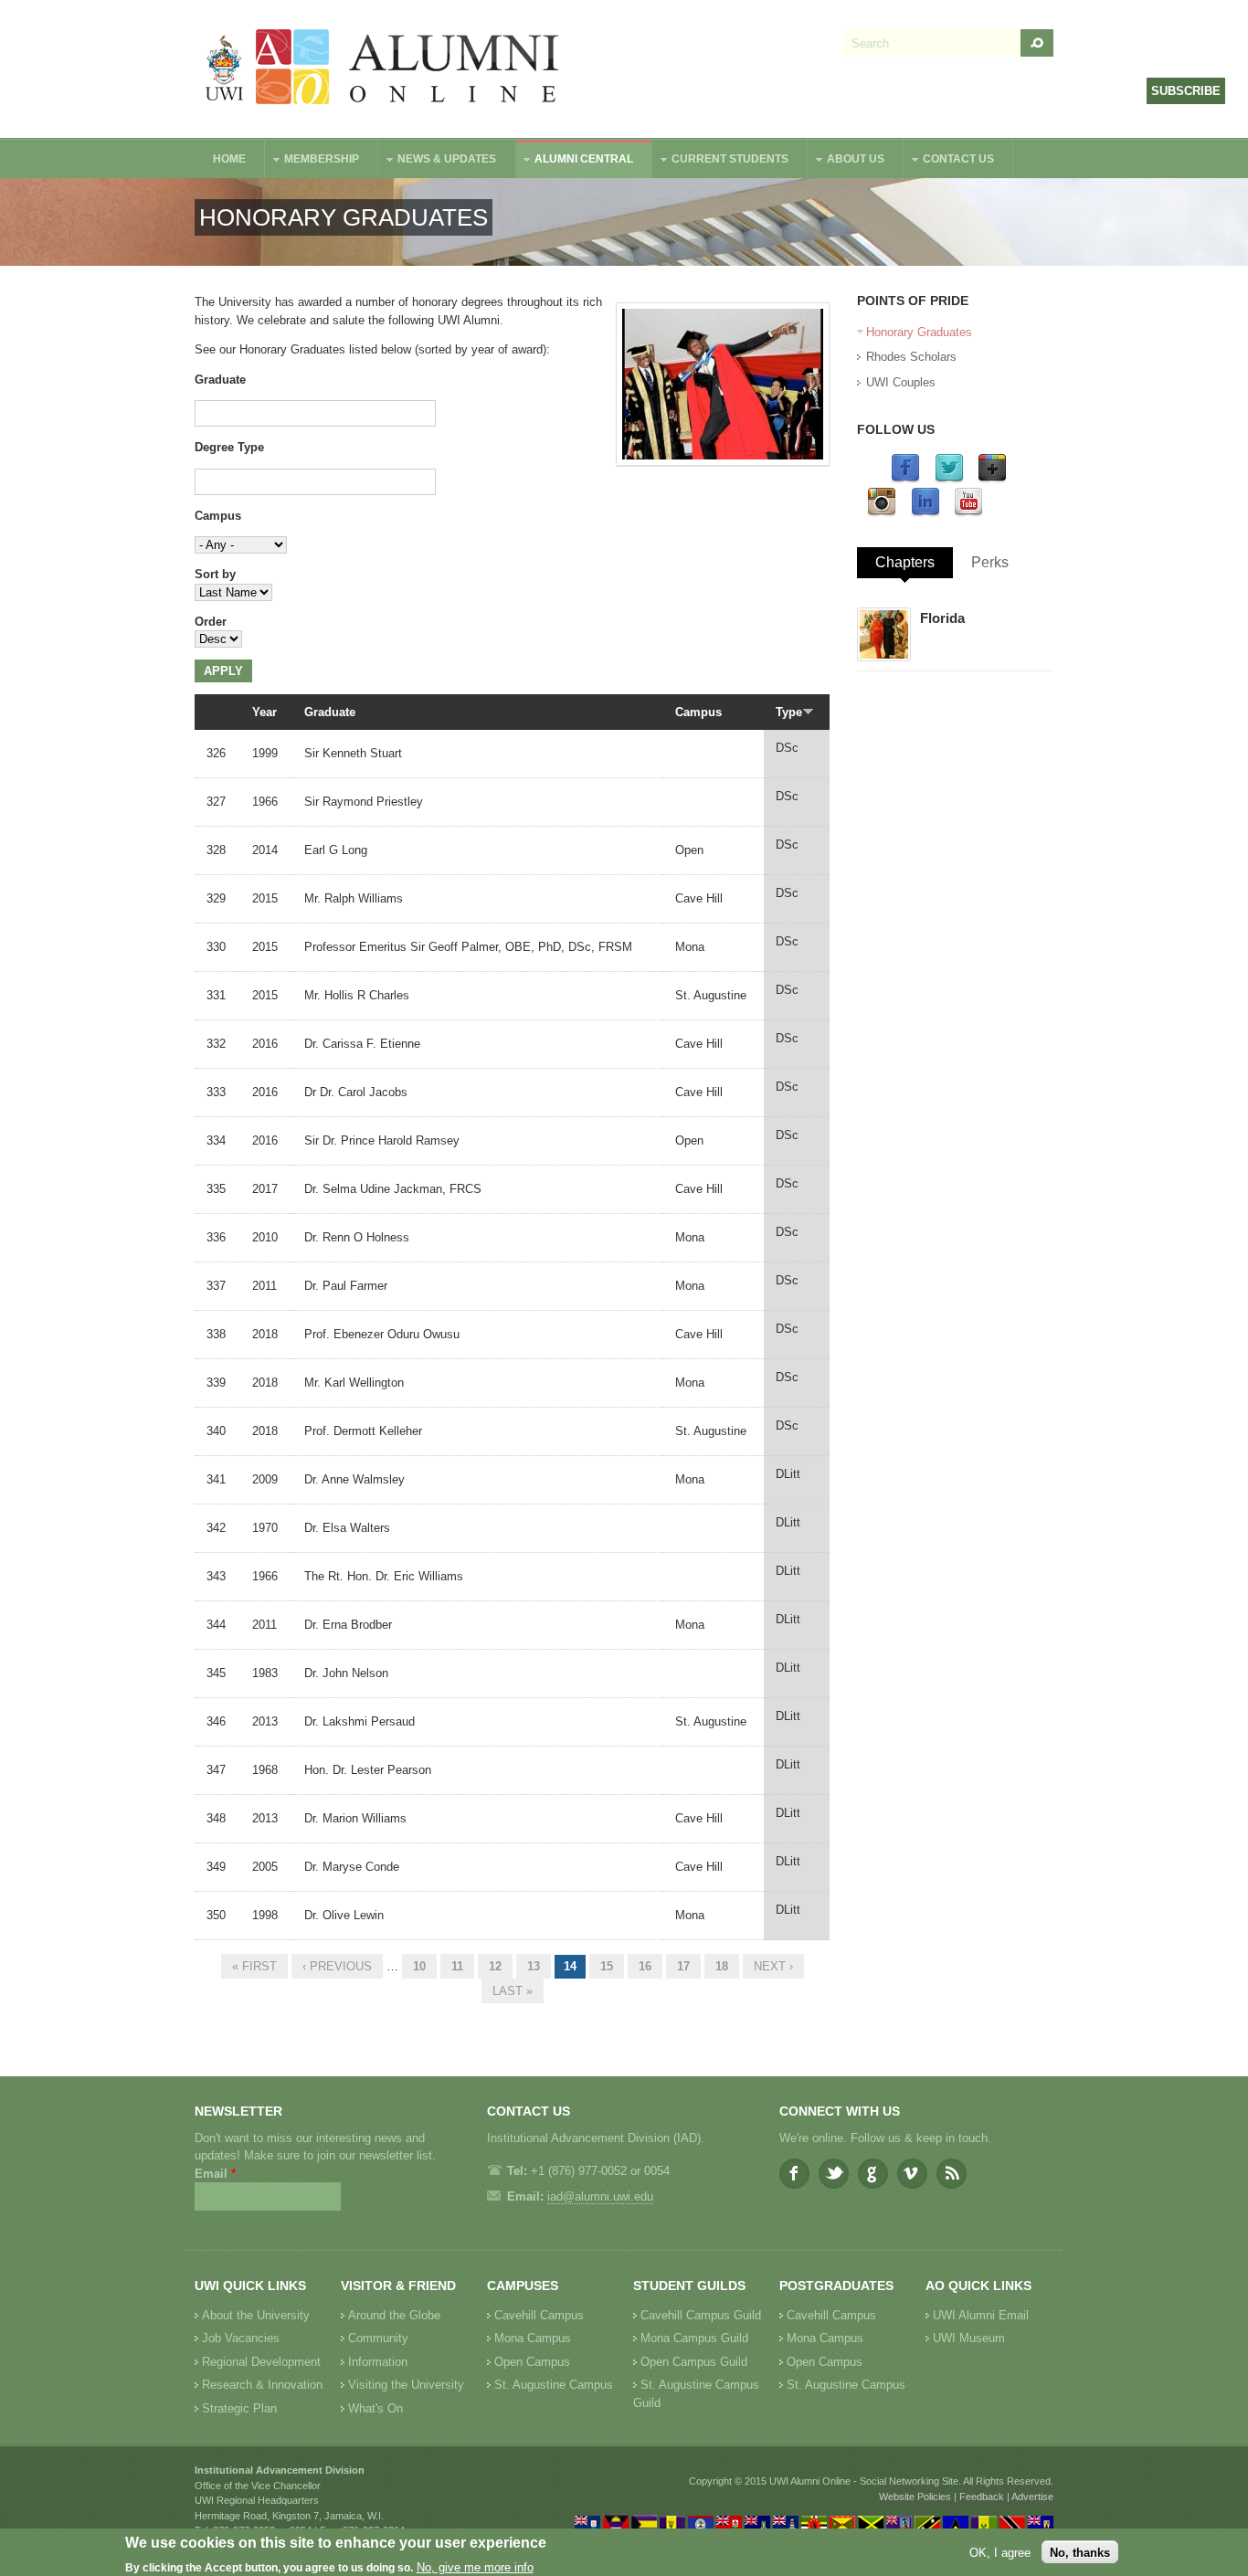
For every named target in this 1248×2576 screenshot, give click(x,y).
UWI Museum (969, 2338)
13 (534, 1966)
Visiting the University (406, 2385)
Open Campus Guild (694, 2362)
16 (645, 1966)
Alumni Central (575, 161)
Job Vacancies (241, 2338)
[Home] (383, 69)
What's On (375, 2408)
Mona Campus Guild (694, 2338)
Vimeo (912, 2174)
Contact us (949, 161)
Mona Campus (533, 2338)
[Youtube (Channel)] (968, 513)
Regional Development (261, 2362)
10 (419, 1966)
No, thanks (1080, 2552)
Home (229, 159)
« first (254, 1966)
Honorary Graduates (919, 332)
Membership (312, 161)
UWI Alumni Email (981, 2315)
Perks (990, 562)
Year (264, 712)
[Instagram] (882, 513)
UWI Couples (901, 382)
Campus (218, 516)
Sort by (215, 574)
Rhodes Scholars (911, 357)
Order (211, 622)
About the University (256, 2315)
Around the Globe (394, 2315)
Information (378, 2362)
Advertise (1032, 2497)
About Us (846, 161)
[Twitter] (949, 479)
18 (722, 1966)
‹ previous (337, 1966)
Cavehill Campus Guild (701, 2315)
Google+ (873, 2174)
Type (789, 712)
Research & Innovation (262, 2385)
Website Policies (915, 2497)
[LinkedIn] (925, 513)
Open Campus (532, 2362)
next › (773, 1966)
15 (607, 1966)
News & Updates (438, 161)
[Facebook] (905, 479)
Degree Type (229, 447)
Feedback (982, 2497)
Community (378, 2338)
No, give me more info (475, 2567)
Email (215, 2174)
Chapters (905, 562)
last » (513, 1991)
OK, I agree (1000, 2552)
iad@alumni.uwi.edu (600, 2196)
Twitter (834, 2174)
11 (457, 1966)
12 (495, 1966)
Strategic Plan (239, 2408)
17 (683, 1966)
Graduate (220, 380)
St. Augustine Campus (554, 2385)
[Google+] (992, 479)
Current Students (721, 161)
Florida (942, 618)
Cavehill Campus (539, 2315)
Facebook (794, 2174)
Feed (952, 2174)
